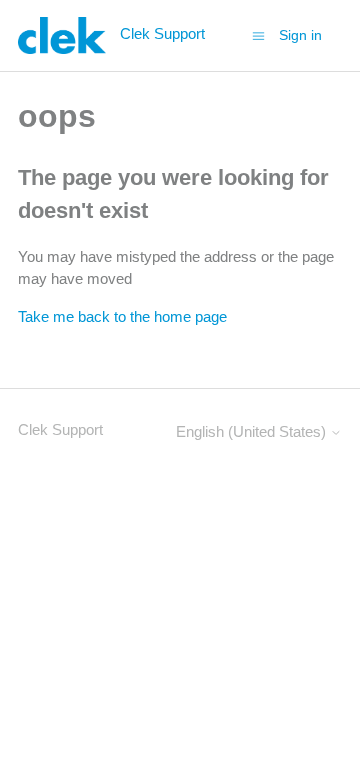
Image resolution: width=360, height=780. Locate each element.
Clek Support (60, 429)
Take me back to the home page (122, 316)
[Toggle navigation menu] (258, 34)
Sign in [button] (300, 35)
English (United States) (253, 431)
